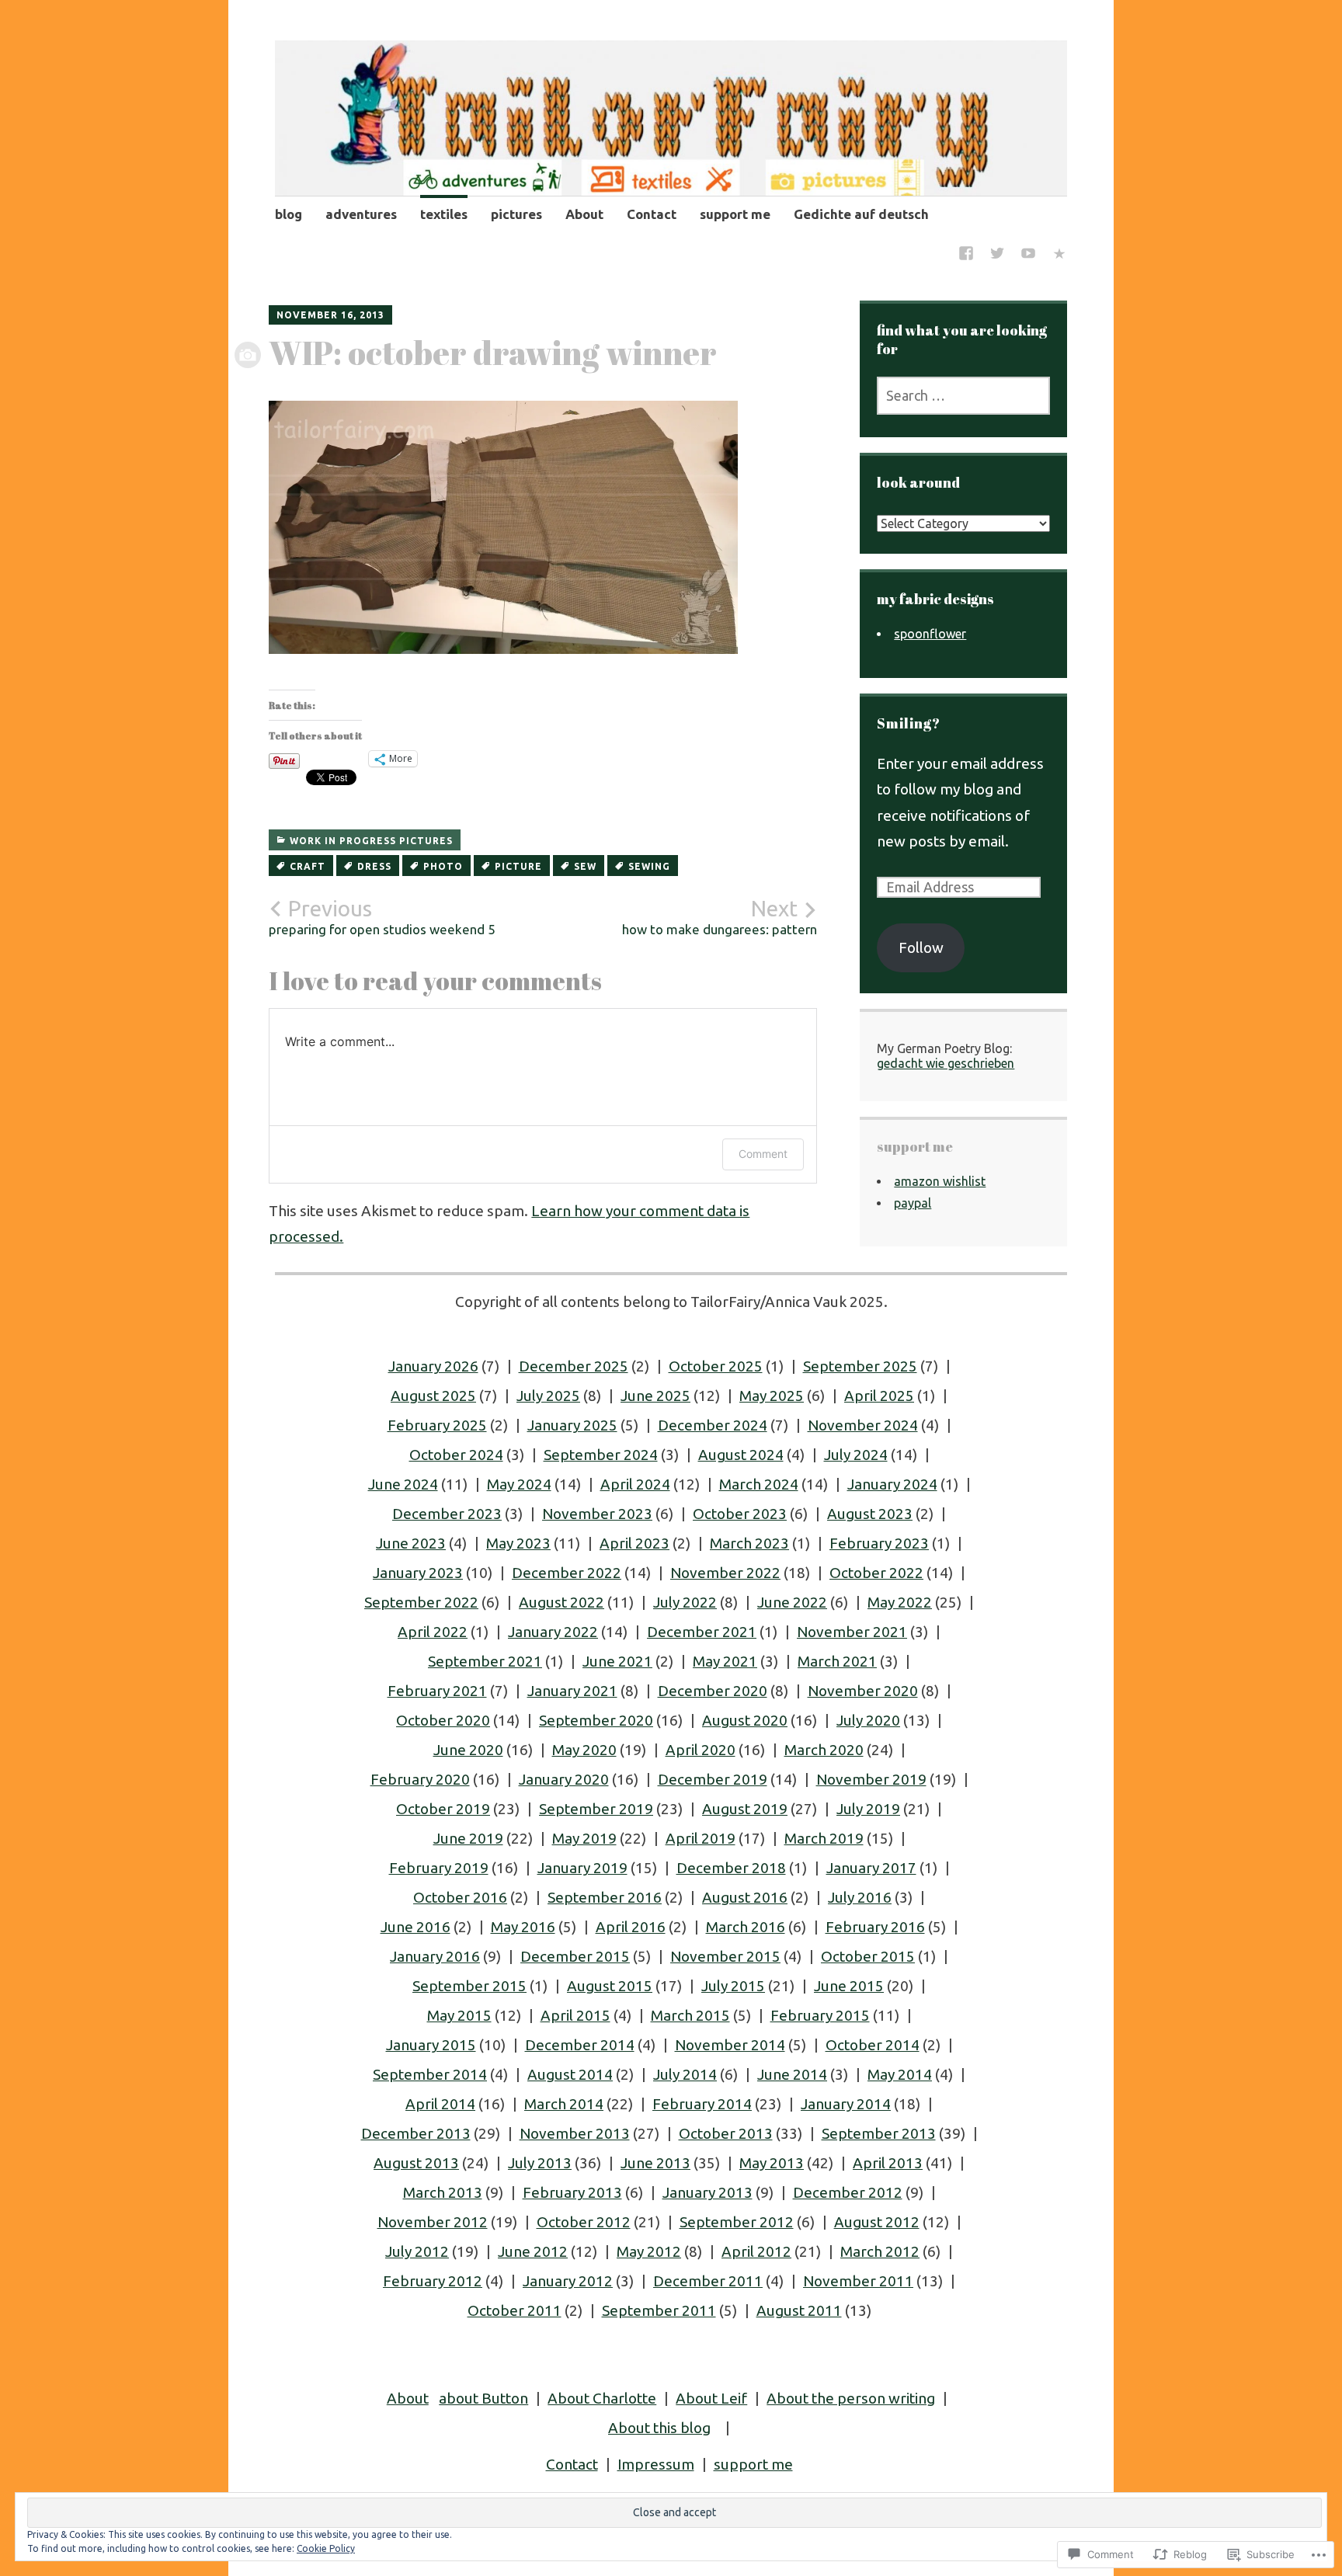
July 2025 (548, 1396)
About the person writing (851, 2398)
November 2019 (871, 1779)
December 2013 (416, 2133)
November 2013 (575, 2133)
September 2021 (485, 1661)
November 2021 (852, 1632)
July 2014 (685, 2074)
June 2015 (849, 1986)
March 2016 (746, 1927)
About (584, 214)
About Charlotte (602, 2398)
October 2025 (716, 1366)
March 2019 (824, 1838)
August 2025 (433, 1396)
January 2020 (564, 1779)
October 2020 (443, 1720)
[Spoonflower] (1059, 255)
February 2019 (439, 1868)
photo (443, 866)
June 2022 (792, 1602)
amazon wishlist (940, 1181)
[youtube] (1028, 255)
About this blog (659, 2428)
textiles (444, 214)
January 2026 (433, 1366)
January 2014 (846, 2104)
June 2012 (533, 2251)
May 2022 (900, 1602)
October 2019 (443, 1809)
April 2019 (701, 1838)
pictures (516, 214)
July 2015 (733, 1986)
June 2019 (468, 1838)
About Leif (711, 2398)
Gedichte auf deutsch (861, 214)
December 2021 (702, 1632)
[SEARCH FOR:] (963, 396)
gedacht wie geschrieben (946, 1063)
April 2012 (756, 2251)
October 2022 (876, 1573)
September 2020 (596, 1720)
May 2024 (519, 1484)
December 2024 (713, 1425)
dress (374, 866)
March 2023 (749, 1543)
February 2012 (433, 2281)
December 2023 (447, 1514)
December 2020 (713, 1691)
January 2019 (582, 1868)
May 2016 (523, 1927)
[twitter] (997, 255)
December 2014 (580, 2045)
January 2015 (431, 2045)
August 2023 (870, 1514)
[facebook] (966, 255)
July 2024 (856, 1455)
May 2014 (900, 2074)
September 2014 (430, 2074)
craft (308, 866)
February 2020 (420, 1779)
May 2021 (725, 1661)
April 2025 (879, 1396)
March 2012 (880, 2251)
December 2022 (567, 1573)
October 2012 (584, 2222)
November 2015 (725, 1956)
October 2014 (873, 2045)
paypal (913, 1203)
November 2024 (863, 1425)
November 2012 (433, 2222)
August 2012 (877, 2222)
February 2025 (437, 1425)
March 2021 (837, 1661)
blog (289, 214)
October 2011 (515, 2310)
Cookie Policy (326, 2548)
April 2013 (888, 2163)
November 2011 (858, 2281)
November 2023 (597, 1514)
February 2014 (702, 2104)
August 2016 (745, 1897)
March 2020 (824, 1750)
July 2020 (868, 1720)
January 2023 (418, 1573)
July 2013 (540, 2163)
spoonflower (930, 634)
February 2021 (437, 1691)
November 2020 (863, 1691)
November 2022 (725, 1573)
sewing (649, 866)
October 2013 (726, 2133)
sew (585, 866)
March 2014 (564, 2104)
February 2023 (879, 1543)
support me (735, 214)
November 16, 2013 (330, 315)
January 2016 (435, 1956)
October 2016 (460, 1897)
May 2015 (459, 2015)
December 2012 (848, 2192)
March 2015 (690, 2015)
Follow (921, 947)
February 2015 (820, 2015)
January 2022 (553, 1632)
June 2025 (655, 1396)
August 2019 (745, 1809)
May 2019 (584, 1838)
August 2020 (745, 1720)
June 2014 (792, 2074)
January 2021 (572, 1691)
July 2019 (868, 1809)
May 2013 (772, 2163)
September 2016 (605, 1897)
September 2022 (421, 1602)
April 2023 (634, 1543)
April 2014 (440, 2104)
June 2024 (403, 1484)
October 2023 (740, 1514)
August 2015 (610, 1986)
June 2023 (411, 1543)
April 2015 (575, 2015)
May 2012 (649, 2251)
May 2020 (584, 1750)
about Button (483, 2398)
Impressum (656, 2464)
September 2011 (659, 2310)
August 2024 (741, 1455)
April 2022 (433, 1632)
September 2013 (879, 2133)
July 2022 (685, 1602)
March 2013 (443, 2192)
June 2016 (415, 1927)
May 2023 (518, 1543)
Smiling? (909, 723)
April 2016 (631, 1927)
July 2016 (860, 1897)
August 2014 (570, 2074)
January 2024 (892, 1484)
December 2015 (575, 1956)
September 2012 (737, 2222)
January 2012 (568, 2281)
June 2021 (617, 1661)
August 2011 (799, 2310)
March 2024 (759, 1484)
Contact (652, 214)
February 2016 (875, 1927)
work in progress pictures (371, 841)
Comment (763, 1154)
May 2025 (772, 1396)
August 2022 (561, 1602)
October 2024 (456, 1455)
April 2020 (701, 1750)
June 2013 (655, 2163)
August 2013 (416, 2163)
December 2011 (708, 2281)
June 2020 (468, 1750)
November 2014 (730, 2045)
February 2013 (572, 2192)
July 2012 (417, 2251)
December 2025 (574, 1366)
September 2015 (469, 1986)
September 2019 (596, 1809)
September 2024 (601, 1455)
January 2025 (572, 1425)
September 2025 (860, 1366)
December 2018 (731, 1868)
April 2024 (635, 1484)
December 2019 (713, 1779)
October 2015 (868, 1956)
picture (518, 866)
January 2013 (708, 2192)
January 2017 (871, 1868)
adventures (361, 214)
